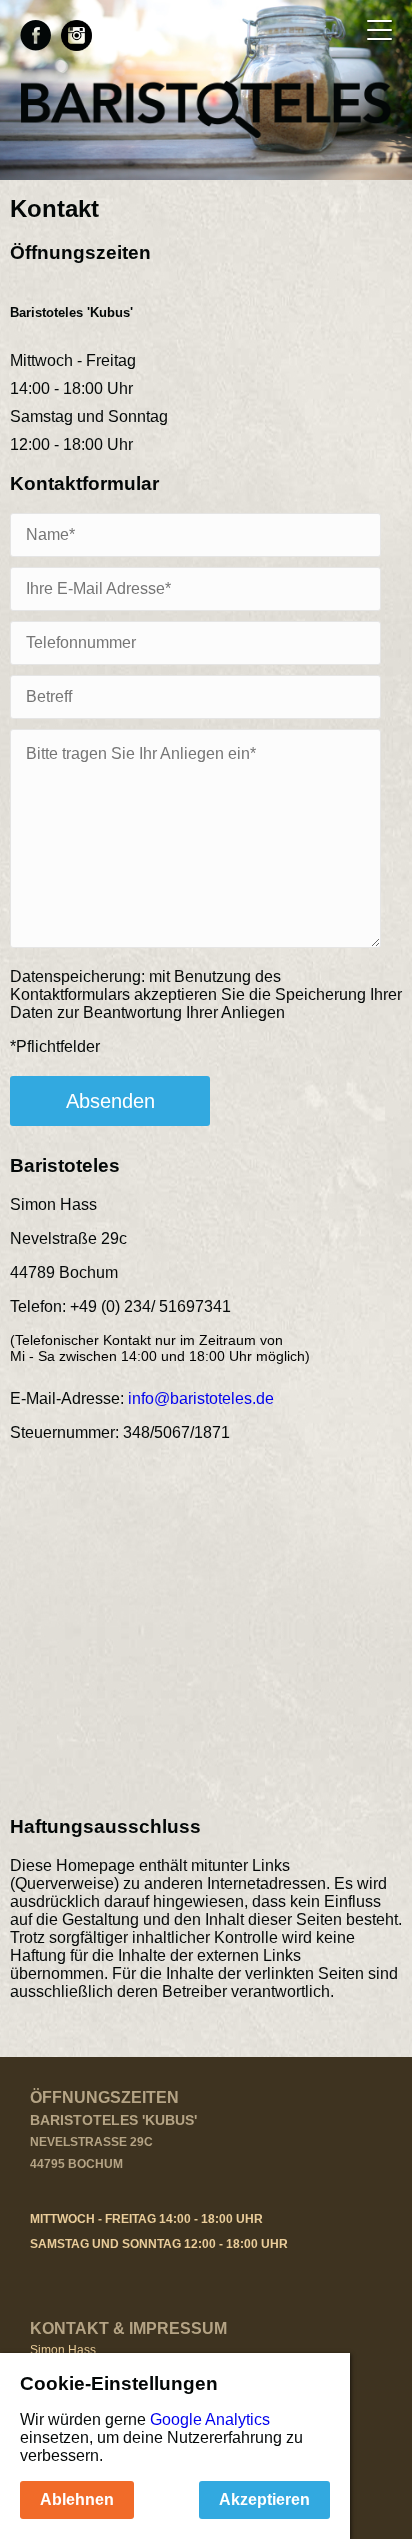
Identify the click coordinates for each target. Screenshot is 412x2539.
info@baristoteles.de (201, 1398)
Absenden (110, 1101)
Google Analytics (210, 2419)
